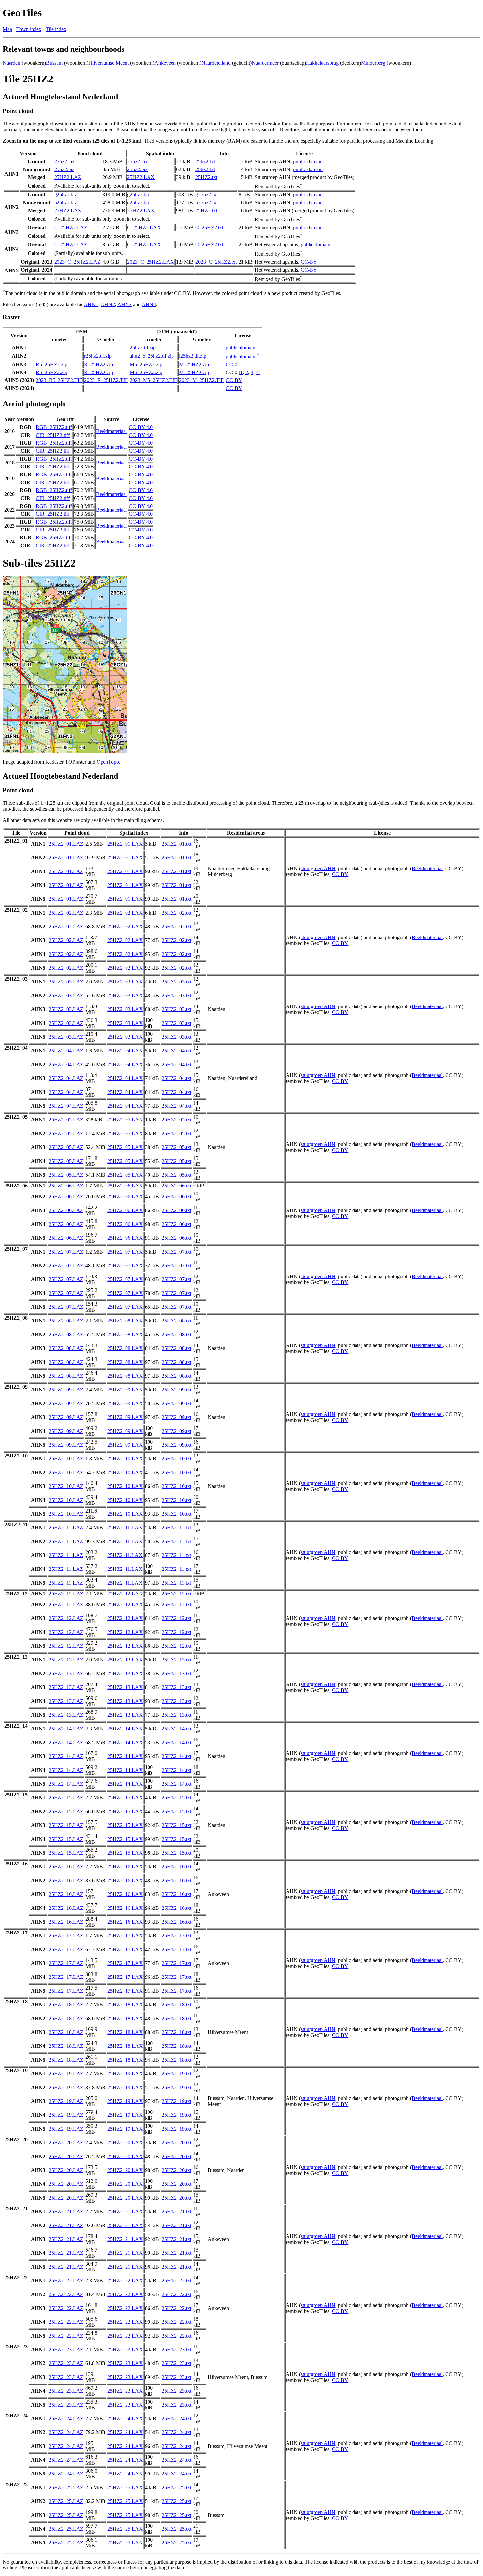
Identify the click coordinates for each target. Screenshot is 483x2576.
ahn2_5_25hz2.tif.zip (152, 356)
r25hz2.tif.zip (98, 356)
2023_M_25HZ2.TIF (201, 380)
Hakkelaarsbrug (322, 63)
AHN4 (149, 304)
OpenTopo (108, 762)
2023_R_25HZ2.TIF (106, 380)
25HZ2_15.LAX (125, 1798)
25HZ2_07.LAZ (66, 1252)
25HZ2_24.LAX (125, 2418)
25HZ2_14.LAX (125, 1729)
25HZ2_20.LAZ (66, 2143)
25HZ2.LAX (141, 177)
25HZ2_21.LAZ (66, 2212)
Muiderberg (373, 63)
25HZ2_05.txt (176, 1120)
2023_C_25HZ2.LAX (151, 262)
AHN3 (125, 304)
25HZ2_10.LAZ (66, 1459)
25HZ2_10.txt (176, 1459)
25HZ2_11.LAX (125, 1528)
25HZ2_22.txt (176, 2281)
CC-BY (309, 262)
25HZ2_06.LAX (125, 1186)
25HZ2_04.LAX (125, 1051)
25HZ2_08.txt (176, 1321)
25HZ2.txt (206, 177)
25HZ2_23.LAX (125, 2350)
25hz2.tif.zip (143, 347)
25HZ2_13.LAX (125, 1660)
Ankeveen (165, 63)
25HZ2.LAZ (68, 177)
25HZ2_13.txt (176, 1660)
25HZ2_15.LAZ (66, 1798)
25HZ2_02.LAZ (66, 913)
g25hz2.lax (139, 195)
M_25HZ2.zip (194, 364)
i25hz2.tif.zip (193, 356)
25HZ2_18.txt (176, 2005)
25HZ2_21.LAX (125, 2212)
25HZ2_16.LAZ (66, 1867)
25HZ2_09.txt (176, 1390)
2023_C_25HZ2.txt (216, 262)
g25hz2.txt (207, 195)
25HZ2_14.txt (176, 1729)
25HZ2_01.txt (176, 844)
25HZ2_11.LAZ (66, 1528)
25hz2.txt (205, 161)
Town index (29, 29)
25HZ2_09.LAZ (66, 1390)
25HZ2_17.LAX (125, 1936)
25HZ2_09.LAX (125, 1390)
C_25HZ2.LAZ (71, 227)
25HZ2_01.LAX (125, 844)
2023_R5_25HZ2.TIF (59, 380)
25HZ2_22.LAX (125, 2281)
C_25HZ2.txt (209, 227)
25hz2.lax (137, 161)
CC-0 (231, 364)
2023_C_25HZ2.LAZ (77, 262)
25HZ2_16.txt (176, 1867)
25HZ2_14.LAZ (66, 1729)
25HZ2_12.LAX (125, 1594)
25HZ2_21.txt (176, 2212)
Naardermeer (265, 63)
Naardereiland (216, 63)
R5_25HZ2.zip (52, 364)
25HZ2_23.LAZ (66, 2350)
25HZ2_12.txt (176, 1594)
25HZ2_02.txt (176, 913)
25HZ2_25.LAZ (66, 2487)
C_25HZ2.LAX (144, 227)
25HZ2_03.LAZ (66, 982)
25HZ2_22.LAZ (66, 2281)
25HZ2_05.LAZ (66, 1120)
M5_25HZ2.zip (146, 364)
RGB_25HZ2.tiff (54, 427)
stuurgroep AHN (318, 868)
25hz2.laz (64, 161)
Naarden (11, 63)
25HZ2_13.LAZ (66, 1660)
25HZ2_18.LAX (125, 2005)
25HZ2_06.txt (176, 1186)
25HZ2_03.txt (176, 982)
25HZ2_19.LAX (125, 2074)
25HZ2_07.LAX (125, 1252)
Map (7, 29)
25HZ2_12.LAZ (66, 1594)
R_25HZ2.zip (99, 364)
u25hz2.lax (139, 203)
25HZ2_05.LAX (125, 1120)
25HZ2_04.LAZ (66, 1051)
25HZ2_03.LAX (125, 982)
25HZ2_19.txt (176, 2074)
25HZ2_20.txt (176, 2143)
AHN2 (108, 304)
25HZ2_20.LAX (125, 2143)
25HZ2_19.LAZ (66, 2074)
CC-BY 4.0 (141, 427)
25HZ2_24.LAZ (66, 2418)
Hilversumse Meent (109, 63)
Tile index (56, 29)
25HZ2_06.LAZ (66, 1186)
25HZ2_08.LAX (125, 1321)
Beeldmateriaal (111, 431)
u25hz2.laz (66, 203)
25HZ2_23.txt (176, 2350)
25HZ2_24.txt (176, 2418)
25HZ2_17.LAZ (66, 1936)
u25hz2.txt (207, 203)
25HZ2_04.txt (176, 1051)
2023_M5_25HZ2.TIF (153, 380)
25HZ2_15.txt (176, 1798)
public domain (308, 161)
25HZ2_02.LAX (125, 913)
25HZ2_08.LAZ (66, 1321)
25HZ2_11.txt (176, 1528)
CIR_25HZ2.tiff (53, 435)
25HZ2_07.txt (176, 1252)
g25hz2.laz (66, 195)
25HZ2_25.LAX (125, 2487)
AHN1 (91, 304)
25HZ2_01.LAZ (66, 844)
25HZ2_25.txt (176, 2487)
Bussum (54, 63)
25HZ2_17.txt (176, 1936)
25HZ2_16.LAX (125, 1867)
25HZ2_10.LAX (125, 1459)
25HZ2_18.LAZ (66, 2005)
